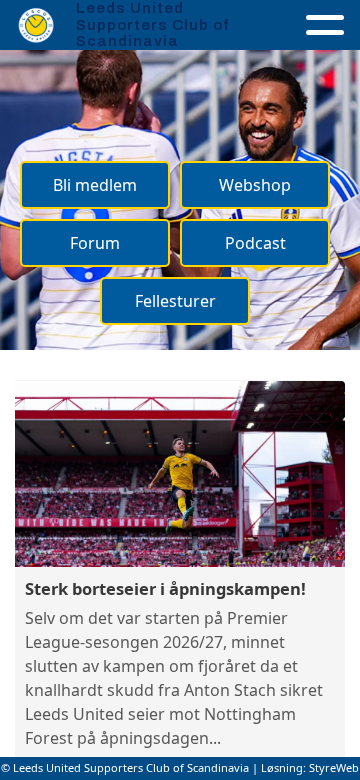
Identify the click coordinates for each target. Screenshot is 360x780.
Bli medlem (95, 185)
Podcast (255, 243)
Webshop (255, 185)
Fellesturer (175, 301)
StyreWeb (334, 767)
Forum (95, 243)
